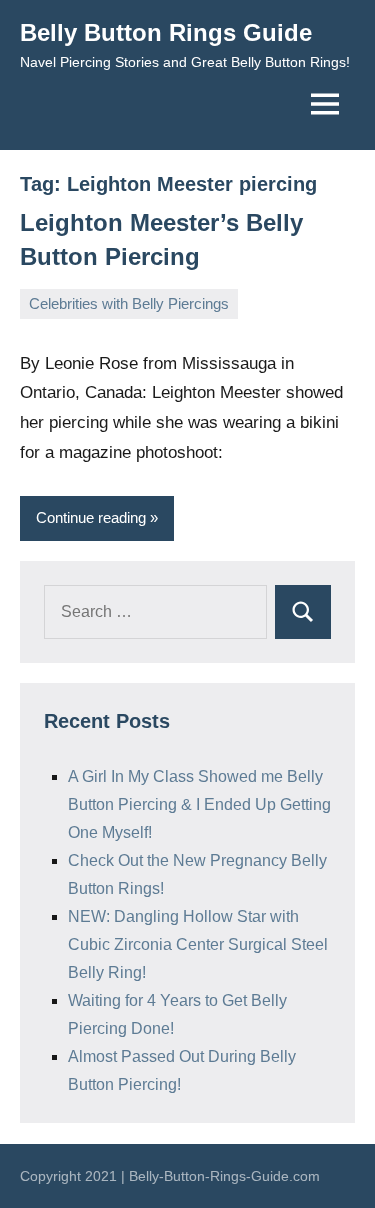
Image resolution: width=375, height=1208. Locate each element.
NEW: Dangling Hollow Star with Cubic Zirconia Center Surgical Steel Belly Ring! (198, 944)
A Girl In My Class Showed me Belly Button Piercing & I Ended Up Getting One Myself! (199, 804)
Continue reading (91, 517)
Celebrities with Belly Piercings (129, 303)
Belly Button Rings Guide (166, 32)
